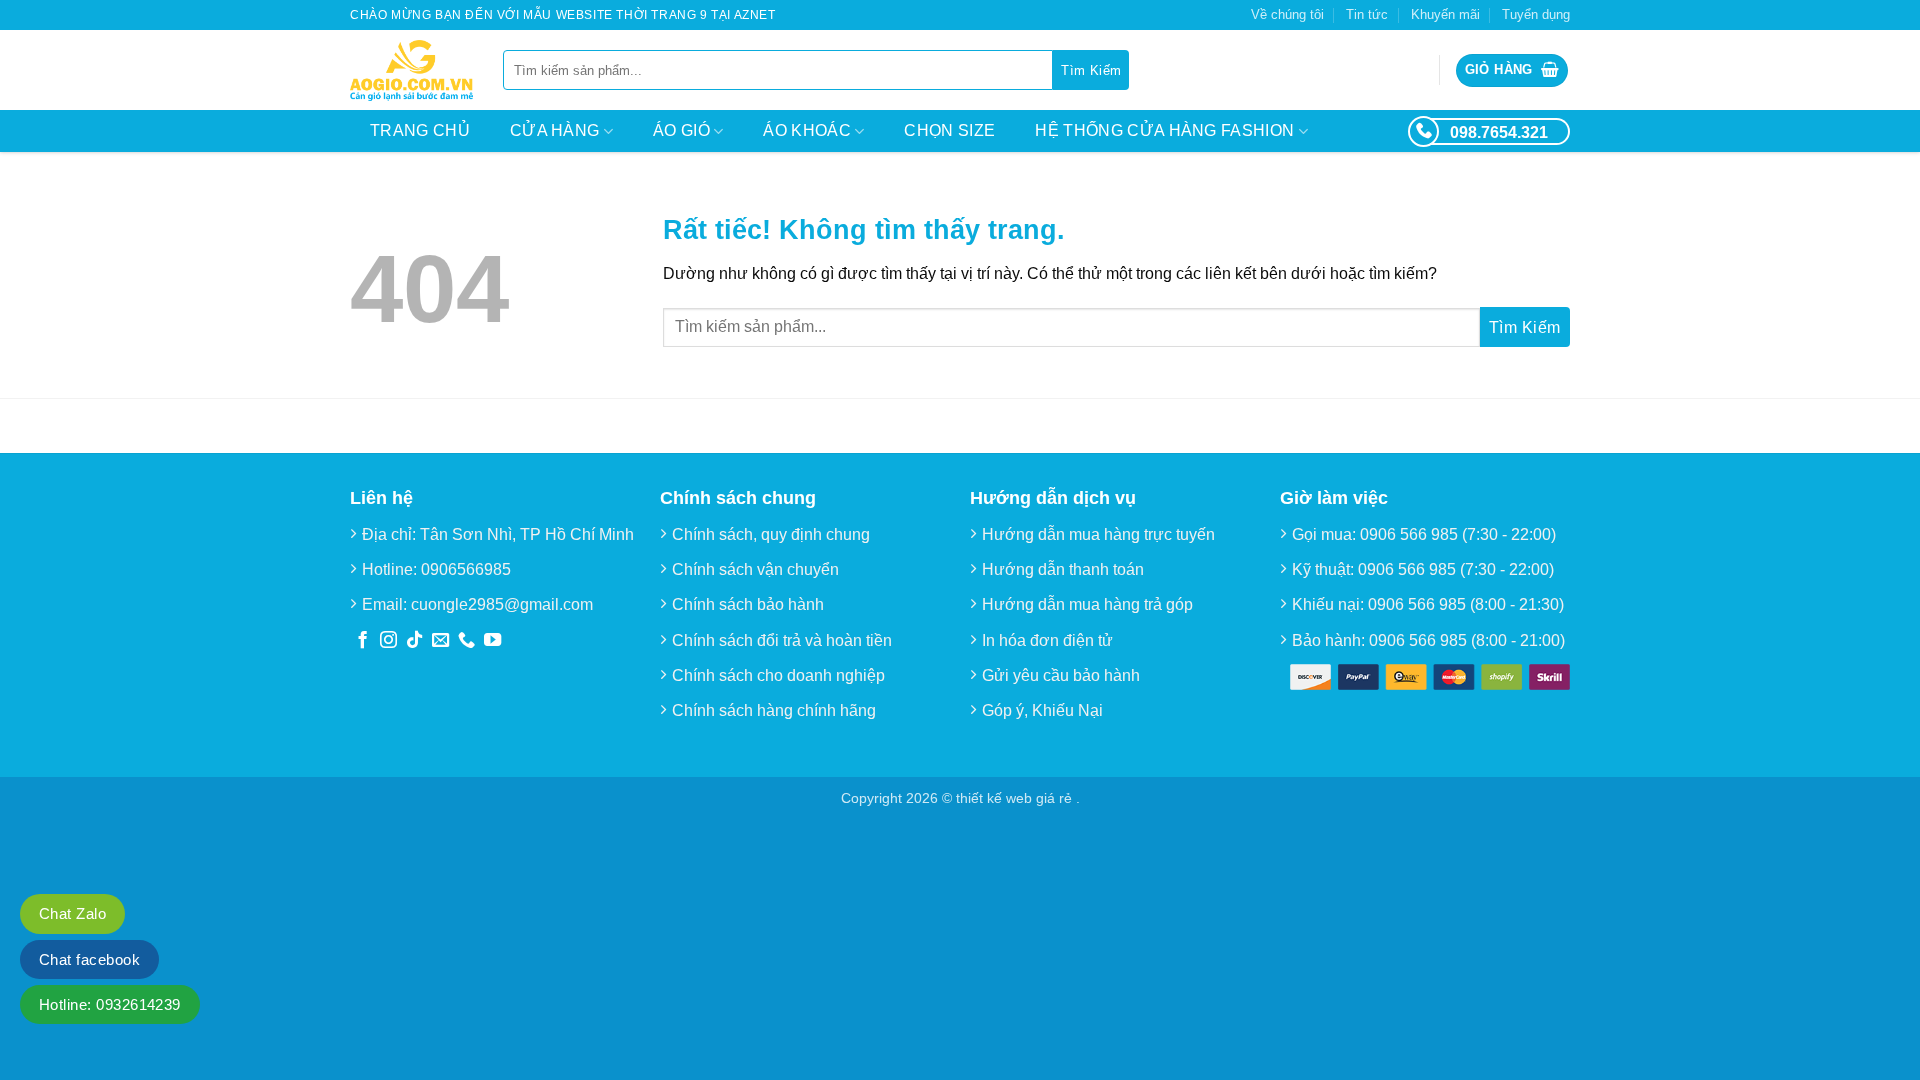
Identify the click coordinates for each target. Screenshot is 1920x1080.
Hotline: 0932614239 (110, 1004)
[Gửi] (1091, 70)
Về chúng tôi (1287, 14)
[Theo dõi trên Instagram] (388, 641)
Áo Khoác (807, 130)
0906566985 (466, 569)
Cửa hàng (555, 130)
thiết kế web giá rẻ (1016, 798)
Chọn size (949, 130)
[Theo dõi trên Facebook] (362, 641)
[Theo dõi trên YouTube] (492, 641)
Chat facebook (89, 959)
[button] (1512, 70)
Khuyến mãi (1445, 14)
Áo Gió (681, 130)
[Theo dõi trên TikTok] (414, 641)
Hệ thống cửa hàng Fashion (1164, 130)
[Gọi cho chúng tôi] (466, 641)
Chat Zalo (72, 913)
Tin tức (1367, 14)
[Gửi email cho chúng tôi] (440, 641)
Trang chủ (420, 130)
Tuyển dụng (1536, 14)
